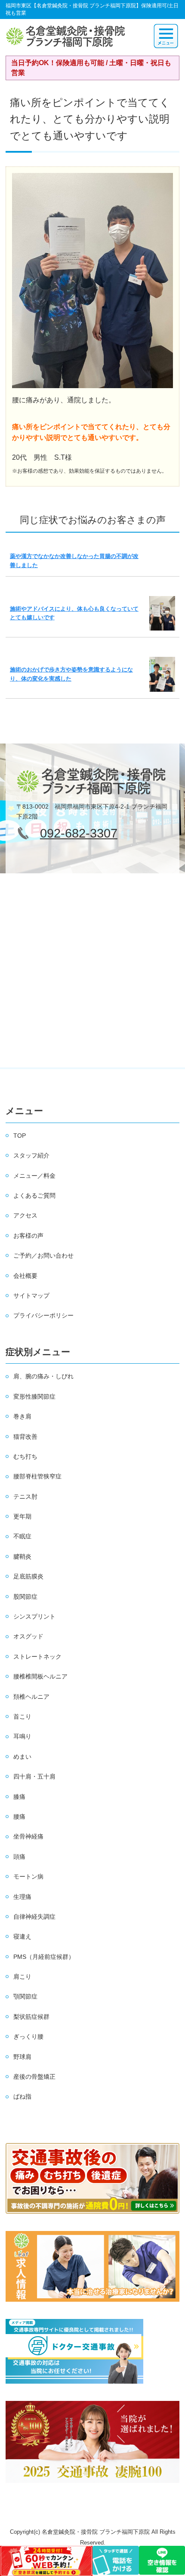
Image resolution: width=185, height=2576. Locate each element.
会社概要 (25, 1276)
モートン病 (28, 1876)
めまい (22, 1757)
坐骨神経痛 (28, 1836)
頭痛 (19, 1857)
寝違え (22, 1936)
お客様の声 (28, 1236)
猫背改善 (25, 1437)
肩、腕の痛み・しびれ (43, 1376)
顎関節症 (25, 1996)
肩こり (22, 1977)
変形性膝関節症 (34, 1396)
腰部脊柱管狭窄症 (37, 1476)
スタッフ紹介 (31, 1155)
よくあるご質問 (34, 1195)
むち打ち (25, 1456)
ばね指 (22, 2096)
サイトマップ (31, 1296)
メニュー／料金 (34, 1176)
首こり (22, 1716)
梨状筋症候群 (31, 2017)
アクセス (25, 1215)
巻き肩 (22, 1416)
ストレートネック (37, 1657)
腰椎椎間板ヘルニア (40, 1676)
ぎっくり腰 (28, 2036)
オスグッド (28, 1636)
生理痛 (22, 1897)
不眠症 (22, 1536)
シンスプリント (34, 1616)
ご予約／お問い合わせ (43, 1255)
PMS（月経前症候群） (44, 1957)
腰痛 (19, 1817)
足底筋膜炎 (28, 1576)
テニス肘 (25, 1497)
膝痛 (19, 1797)
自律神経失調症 (34, 1917)
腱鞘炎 (22, 1556)
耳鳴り (22, 1736)
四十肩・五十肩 (34, 1776)
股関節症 (25, 1597)
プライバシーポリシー (43, 1315)
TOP (20, 1136)
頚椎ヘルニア (31, 1697)
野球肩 (22, 2057)
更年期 (22, 1516)
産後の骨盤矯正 (34, 2077)
